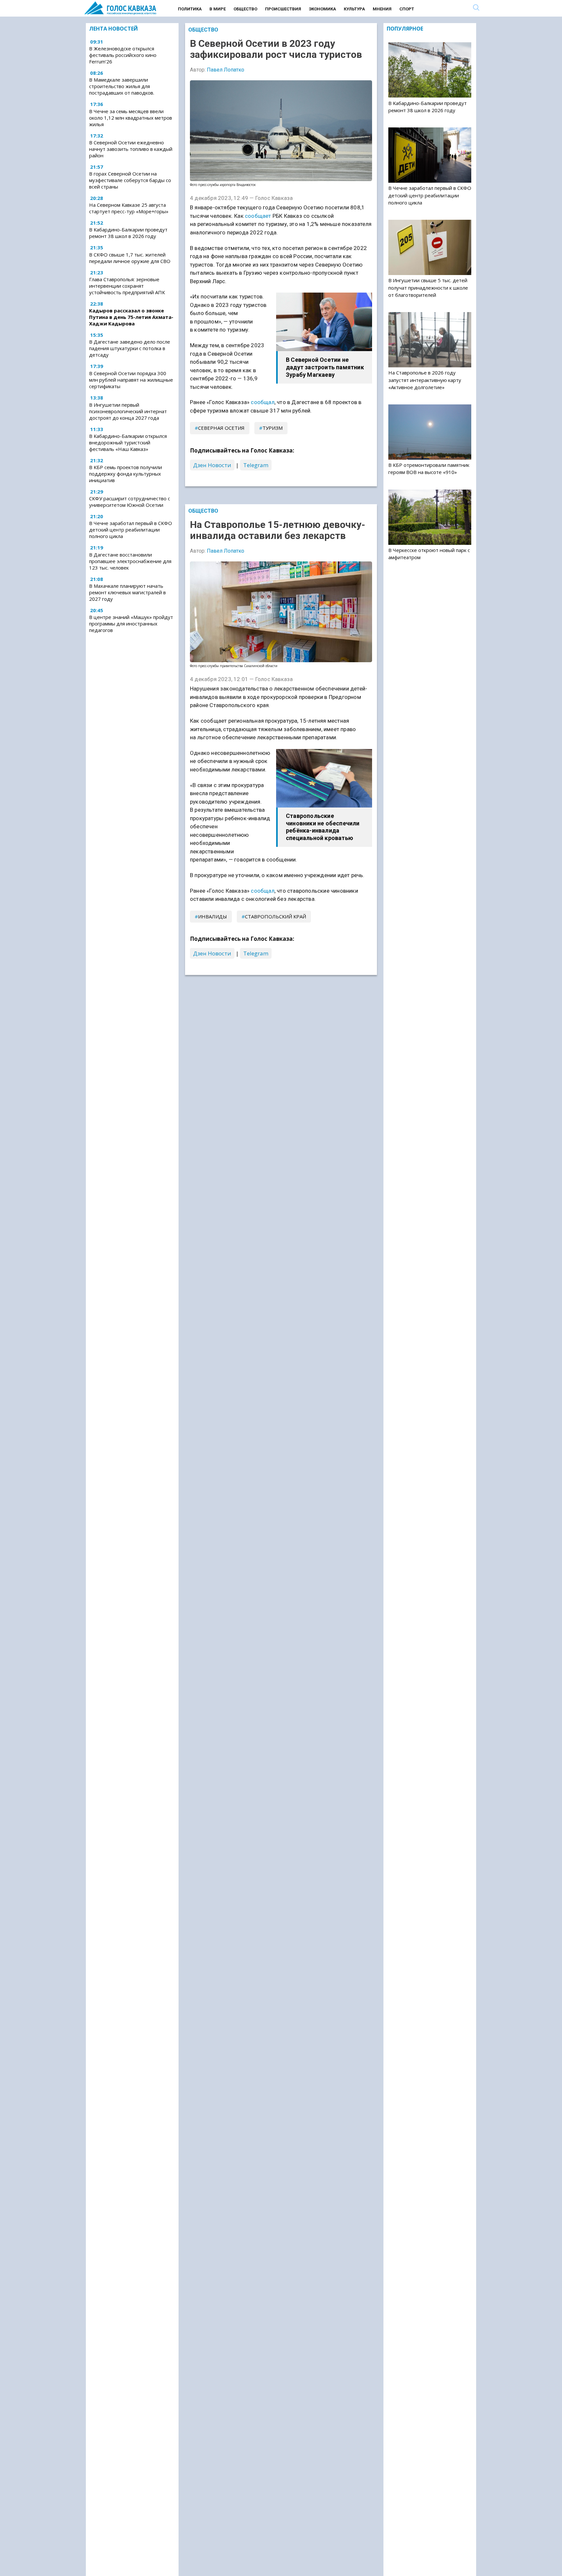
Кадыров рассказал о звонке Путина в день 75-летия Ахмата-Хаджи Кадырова (131, 317)
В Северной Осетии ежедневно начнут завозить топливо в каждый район (131, 149)
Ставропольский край (275, 916)
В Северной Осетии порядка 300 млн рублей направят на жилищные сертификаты (131, 380)
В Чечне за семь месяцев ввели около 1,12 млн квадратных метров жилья (131, 118)
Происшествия (283, 9)
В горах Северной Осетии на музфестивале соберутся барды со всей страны (130, 180)
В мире (218, 9)
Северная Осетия (221, 428)
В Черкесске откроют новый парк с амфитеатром (429, 554)
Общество (245, 9)
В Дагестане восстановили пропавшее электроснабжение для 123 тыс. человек (130, 561)
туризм (273, 428)
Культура (354, 9)
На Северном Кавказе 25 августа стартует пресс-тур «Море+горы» (129, 208)
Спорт (407, 9)
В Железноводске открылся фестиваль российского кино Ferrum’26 (123, 55)
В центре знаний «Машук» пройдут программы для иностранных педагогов (131, 624)
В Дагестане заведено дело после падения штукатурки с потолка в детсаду (130, 348)
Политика (190, 9)
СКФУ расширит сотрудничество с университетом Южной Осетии (130, 502)
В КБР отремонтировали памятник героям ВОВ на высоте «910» (429, 468)
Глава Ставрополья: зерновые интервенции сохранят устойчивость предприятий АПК (127, 286)
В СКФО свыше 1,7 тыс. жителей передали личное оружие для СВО (130, 258)
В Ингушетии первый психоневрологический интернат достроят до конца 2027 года (128, 411)
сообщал (262, 402)
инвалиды (213, 916)
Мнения (382, 9)
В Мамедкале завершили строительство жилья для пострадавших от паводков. (122, 86)
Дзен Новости (212, 465)
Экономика (322, 9)
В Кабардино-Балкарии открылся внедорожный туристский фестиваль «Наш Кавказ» (128, 442)
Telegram (256, 465)
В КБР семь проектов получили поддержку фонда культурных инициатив (126, 474)
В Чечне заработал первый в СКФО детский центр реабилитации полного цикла (131, 530)
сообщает (258, 216)
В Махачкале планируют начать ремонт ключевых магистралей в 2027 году (127, 592)
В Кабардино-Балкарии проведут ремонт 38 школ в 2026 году (128, 233)
